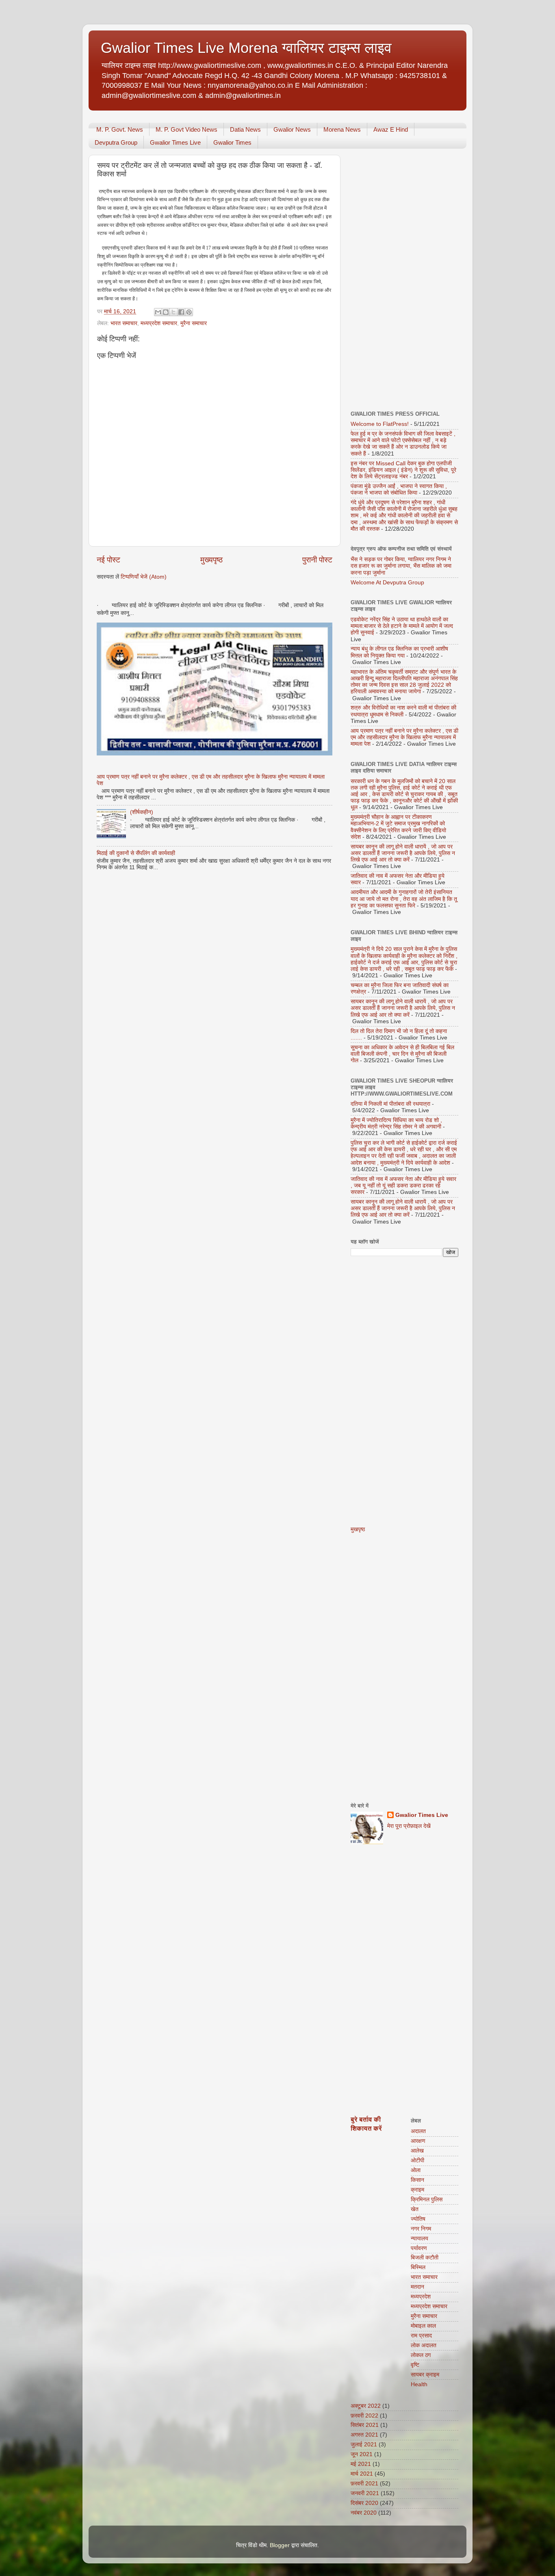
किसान (417, 2180)
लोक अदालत (424, 2345)
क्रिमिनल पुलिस (427, 2199)
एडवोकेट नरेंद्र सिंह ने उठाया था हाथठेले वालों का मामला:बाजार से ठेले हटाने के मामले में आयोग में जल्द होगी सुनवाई (402, 626)
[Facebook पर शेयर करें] (181, 312)
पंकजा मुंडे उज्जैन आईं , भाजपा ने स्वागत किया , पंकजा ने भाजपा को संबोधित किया (399, 489)
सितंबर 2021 (365, 2425)
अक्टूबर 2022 (366, 2406)
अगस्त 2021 (364, 2435)
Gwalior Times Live (175, 142)
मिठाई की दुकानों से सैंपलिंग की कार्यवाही (136, 853)
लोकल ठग (421, 2355)
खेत (415, 2209)
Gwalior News (292, 129)
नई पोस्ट (108, 560)
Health (419, 2384)
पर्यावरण (419, 2248)
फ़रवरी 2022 (364, 2416)
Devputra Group (116, 142)
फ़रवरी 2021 (364, 2484)
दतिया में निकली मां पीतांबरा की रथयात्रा (390, 1104)
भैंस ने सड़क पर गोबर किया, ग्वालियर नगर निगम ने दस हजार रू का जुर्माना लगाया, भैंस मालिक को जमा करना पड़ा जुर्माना (401, 566)
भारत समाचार (124, 323)
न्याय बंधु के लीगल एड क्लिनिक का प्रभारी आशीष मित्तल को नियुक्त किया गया (399, 652)
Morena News (342, 129)
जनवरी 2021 (365, 2493)
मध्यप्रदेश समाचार (159, 323)
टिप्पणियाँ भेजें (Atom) (144, 577)
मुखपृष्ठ (358, 1529)
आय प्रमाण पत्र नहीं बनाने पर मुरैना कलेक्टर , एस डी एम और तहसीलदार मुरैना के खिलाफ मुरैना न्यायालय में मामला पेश (404, 737)
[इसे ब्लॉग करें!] (166, 312)
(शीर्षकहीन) (142, 812)
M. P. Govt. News (120, 129)
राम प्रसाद (421, 2336)
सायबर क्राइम (425, 2375)
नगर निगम (421, 2229)
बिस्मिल (418, 2267)
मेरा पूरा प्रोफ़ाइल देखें (409, 1826)
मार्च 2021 (362, 2474)
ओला (416, 2170)
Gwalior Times (232, 142)
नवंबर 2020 (364, 2513)
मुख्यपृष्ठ (211, 560)
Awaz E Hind (391, 129)
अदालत (418, 2131)
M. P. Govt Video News (186, 129)
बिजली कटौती (425, 2258)
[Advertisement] (404, 277)
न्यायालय (420, 2239)
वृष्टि (415, 2365)
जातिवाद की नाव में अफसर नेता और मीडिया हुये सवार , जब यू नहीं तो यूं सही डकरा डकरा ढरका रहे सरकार (403, 1186)
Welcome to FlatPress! (380, 424)
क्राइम (417, 2190)
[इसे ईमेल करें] (158, 312)
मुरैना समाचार (194, 323)
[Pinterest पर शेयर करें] (189, 312)
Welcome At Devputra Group (387, 583)
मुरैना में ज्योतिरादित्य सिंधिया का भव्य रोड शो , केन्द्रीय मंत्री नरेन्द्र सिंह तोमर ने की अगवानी (396, 1123)
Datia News (245, 129)
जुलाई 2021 (364, 2445)
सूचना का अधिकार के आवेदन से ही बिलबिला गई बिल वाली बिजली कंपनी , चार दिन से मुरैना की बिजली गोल (402, 1054)
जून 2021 (362, 2454)
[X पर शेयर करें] (173, 312)
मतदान (417, 2287)
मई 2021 (361, 2464)
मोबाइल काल (423, 2326)
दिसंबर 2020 (364, 2503)
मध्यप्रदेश (421, 2297)
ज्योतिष (418, 2219)
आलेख (417, 2151)
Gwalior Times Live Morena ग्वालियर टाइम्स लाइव (246, 48)
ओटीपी (417, 2160)
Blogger (280, 2545)
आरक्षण (418, 2141)
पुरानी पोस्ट (317, 560)
